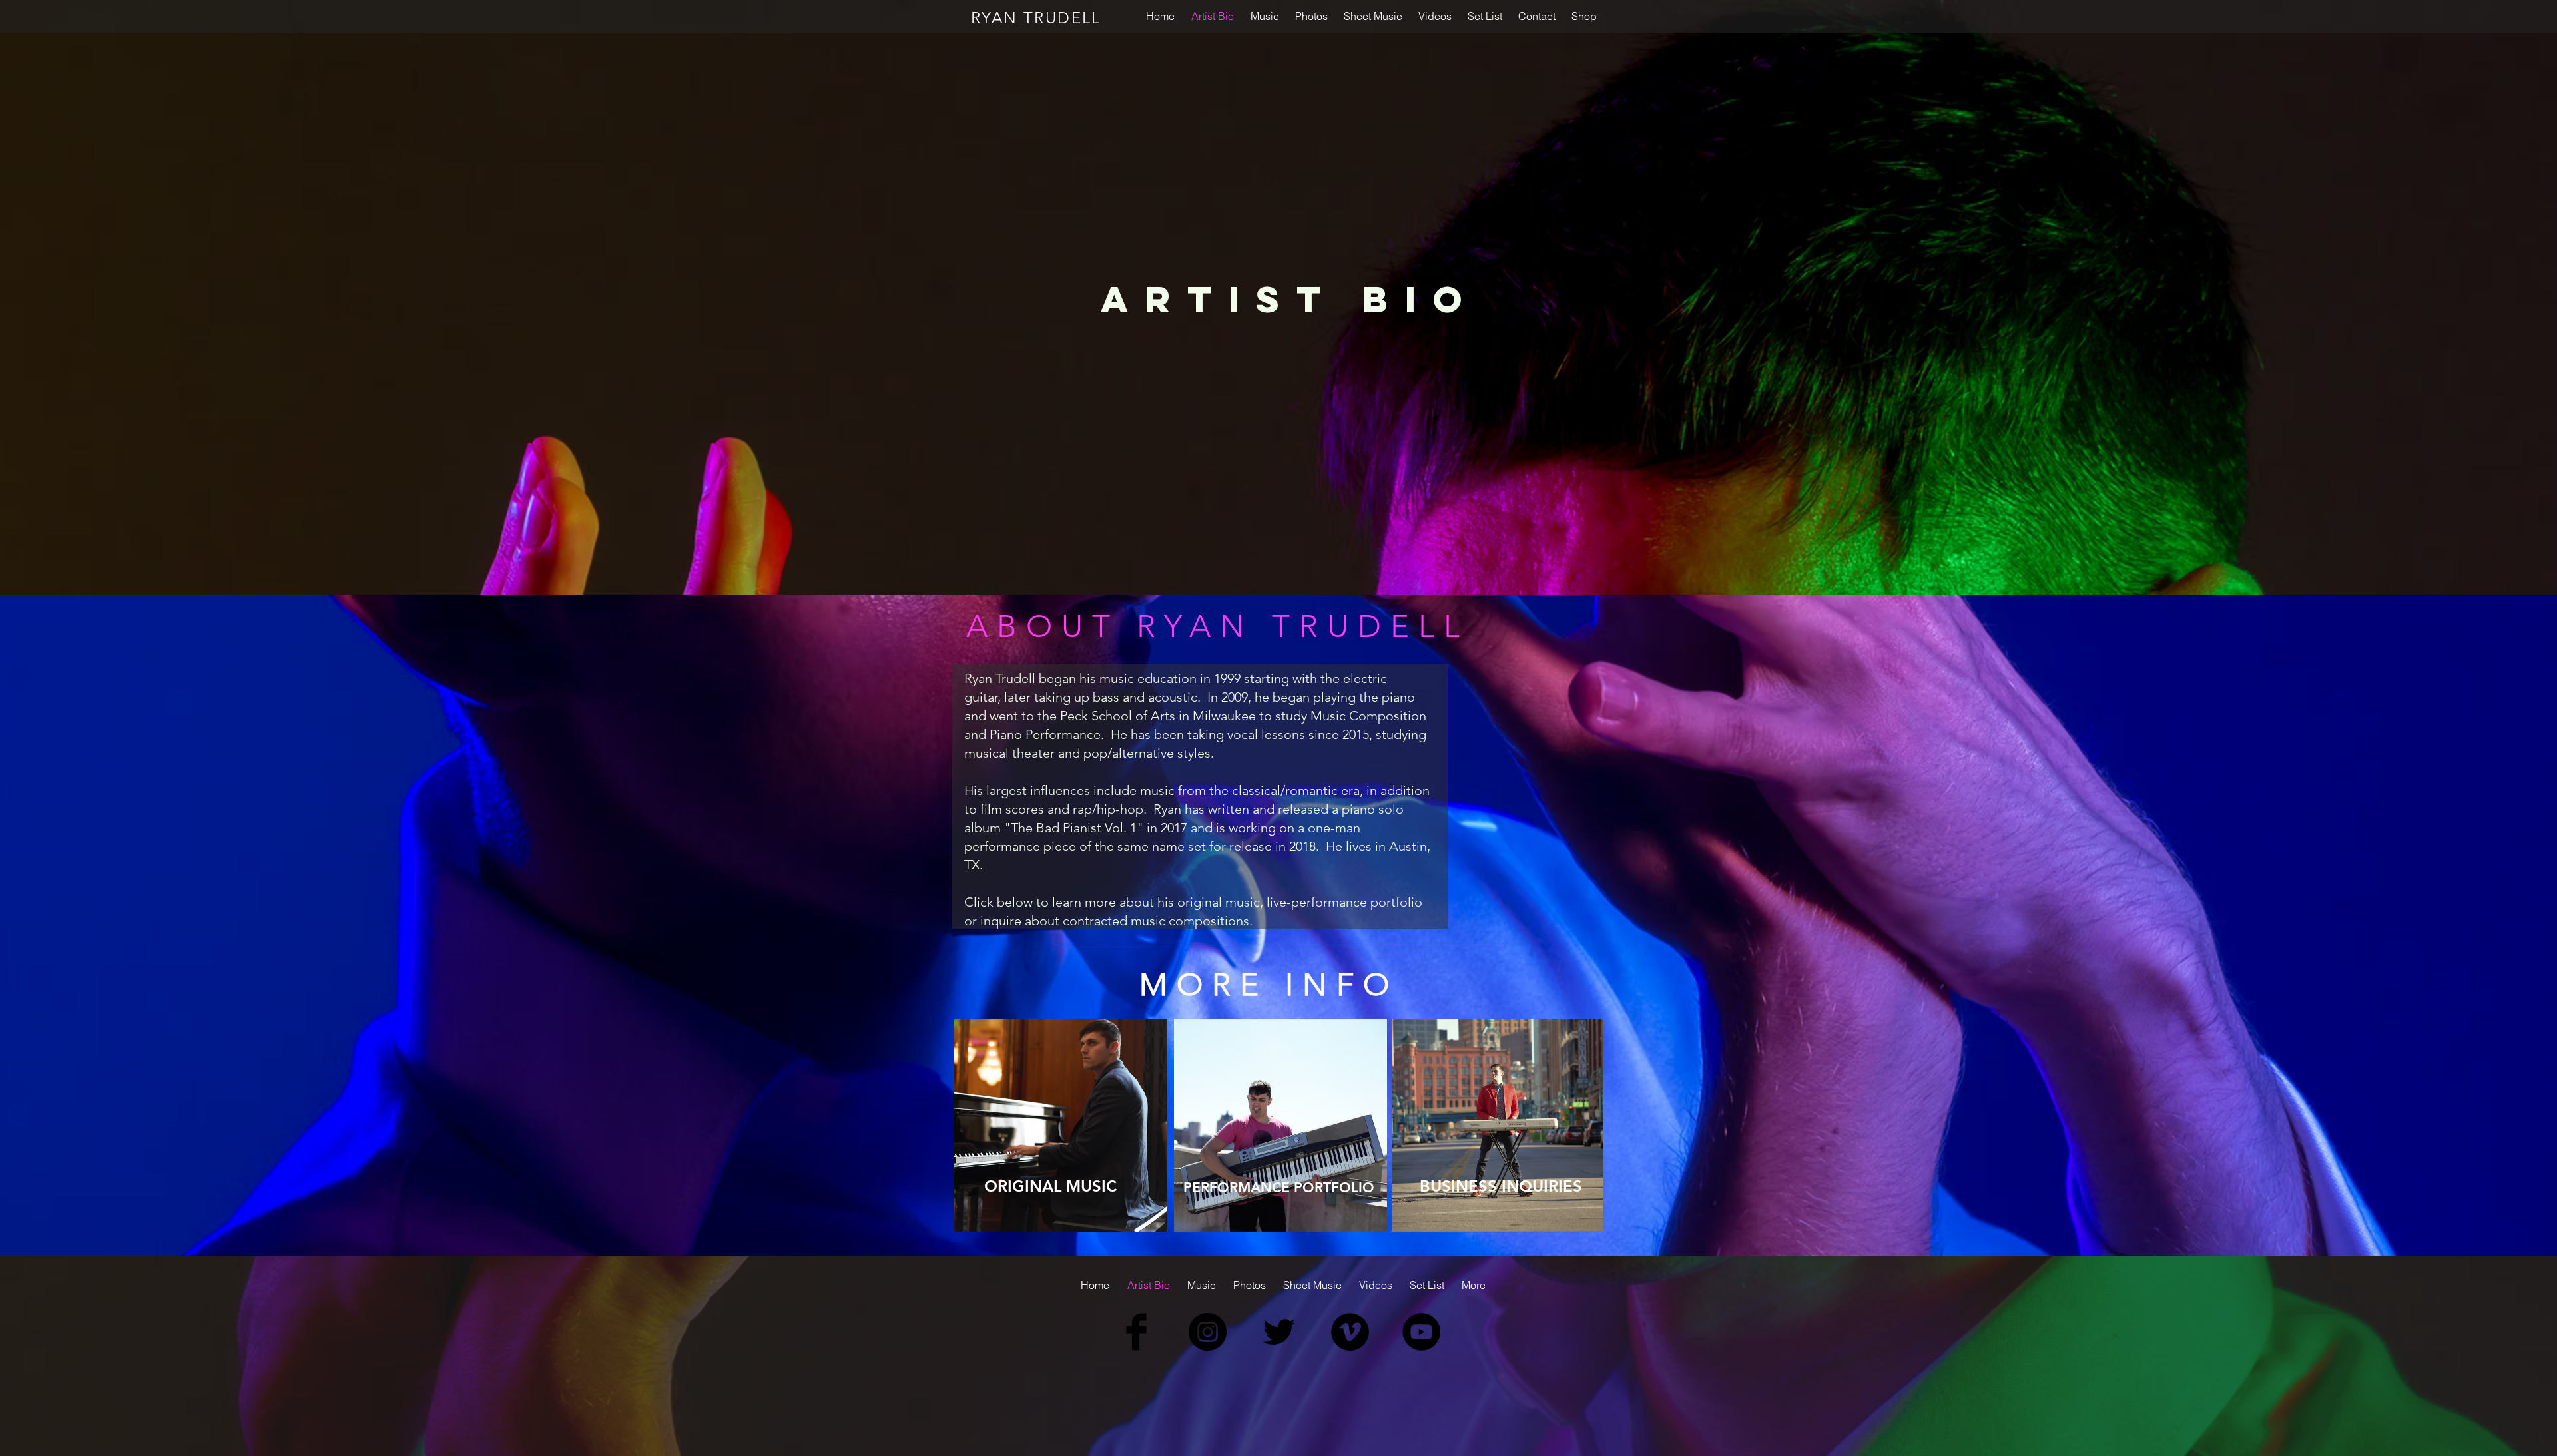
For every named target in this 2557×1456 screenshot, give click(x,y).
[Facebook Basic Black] (1136, 1332)
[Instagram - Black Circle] (1208, 1332)
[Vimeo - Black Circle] (1350, 1332)
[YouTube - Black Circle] (1421, 1332)
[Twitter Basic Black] (1279, 1332)
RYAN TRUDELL (1036, 18)
